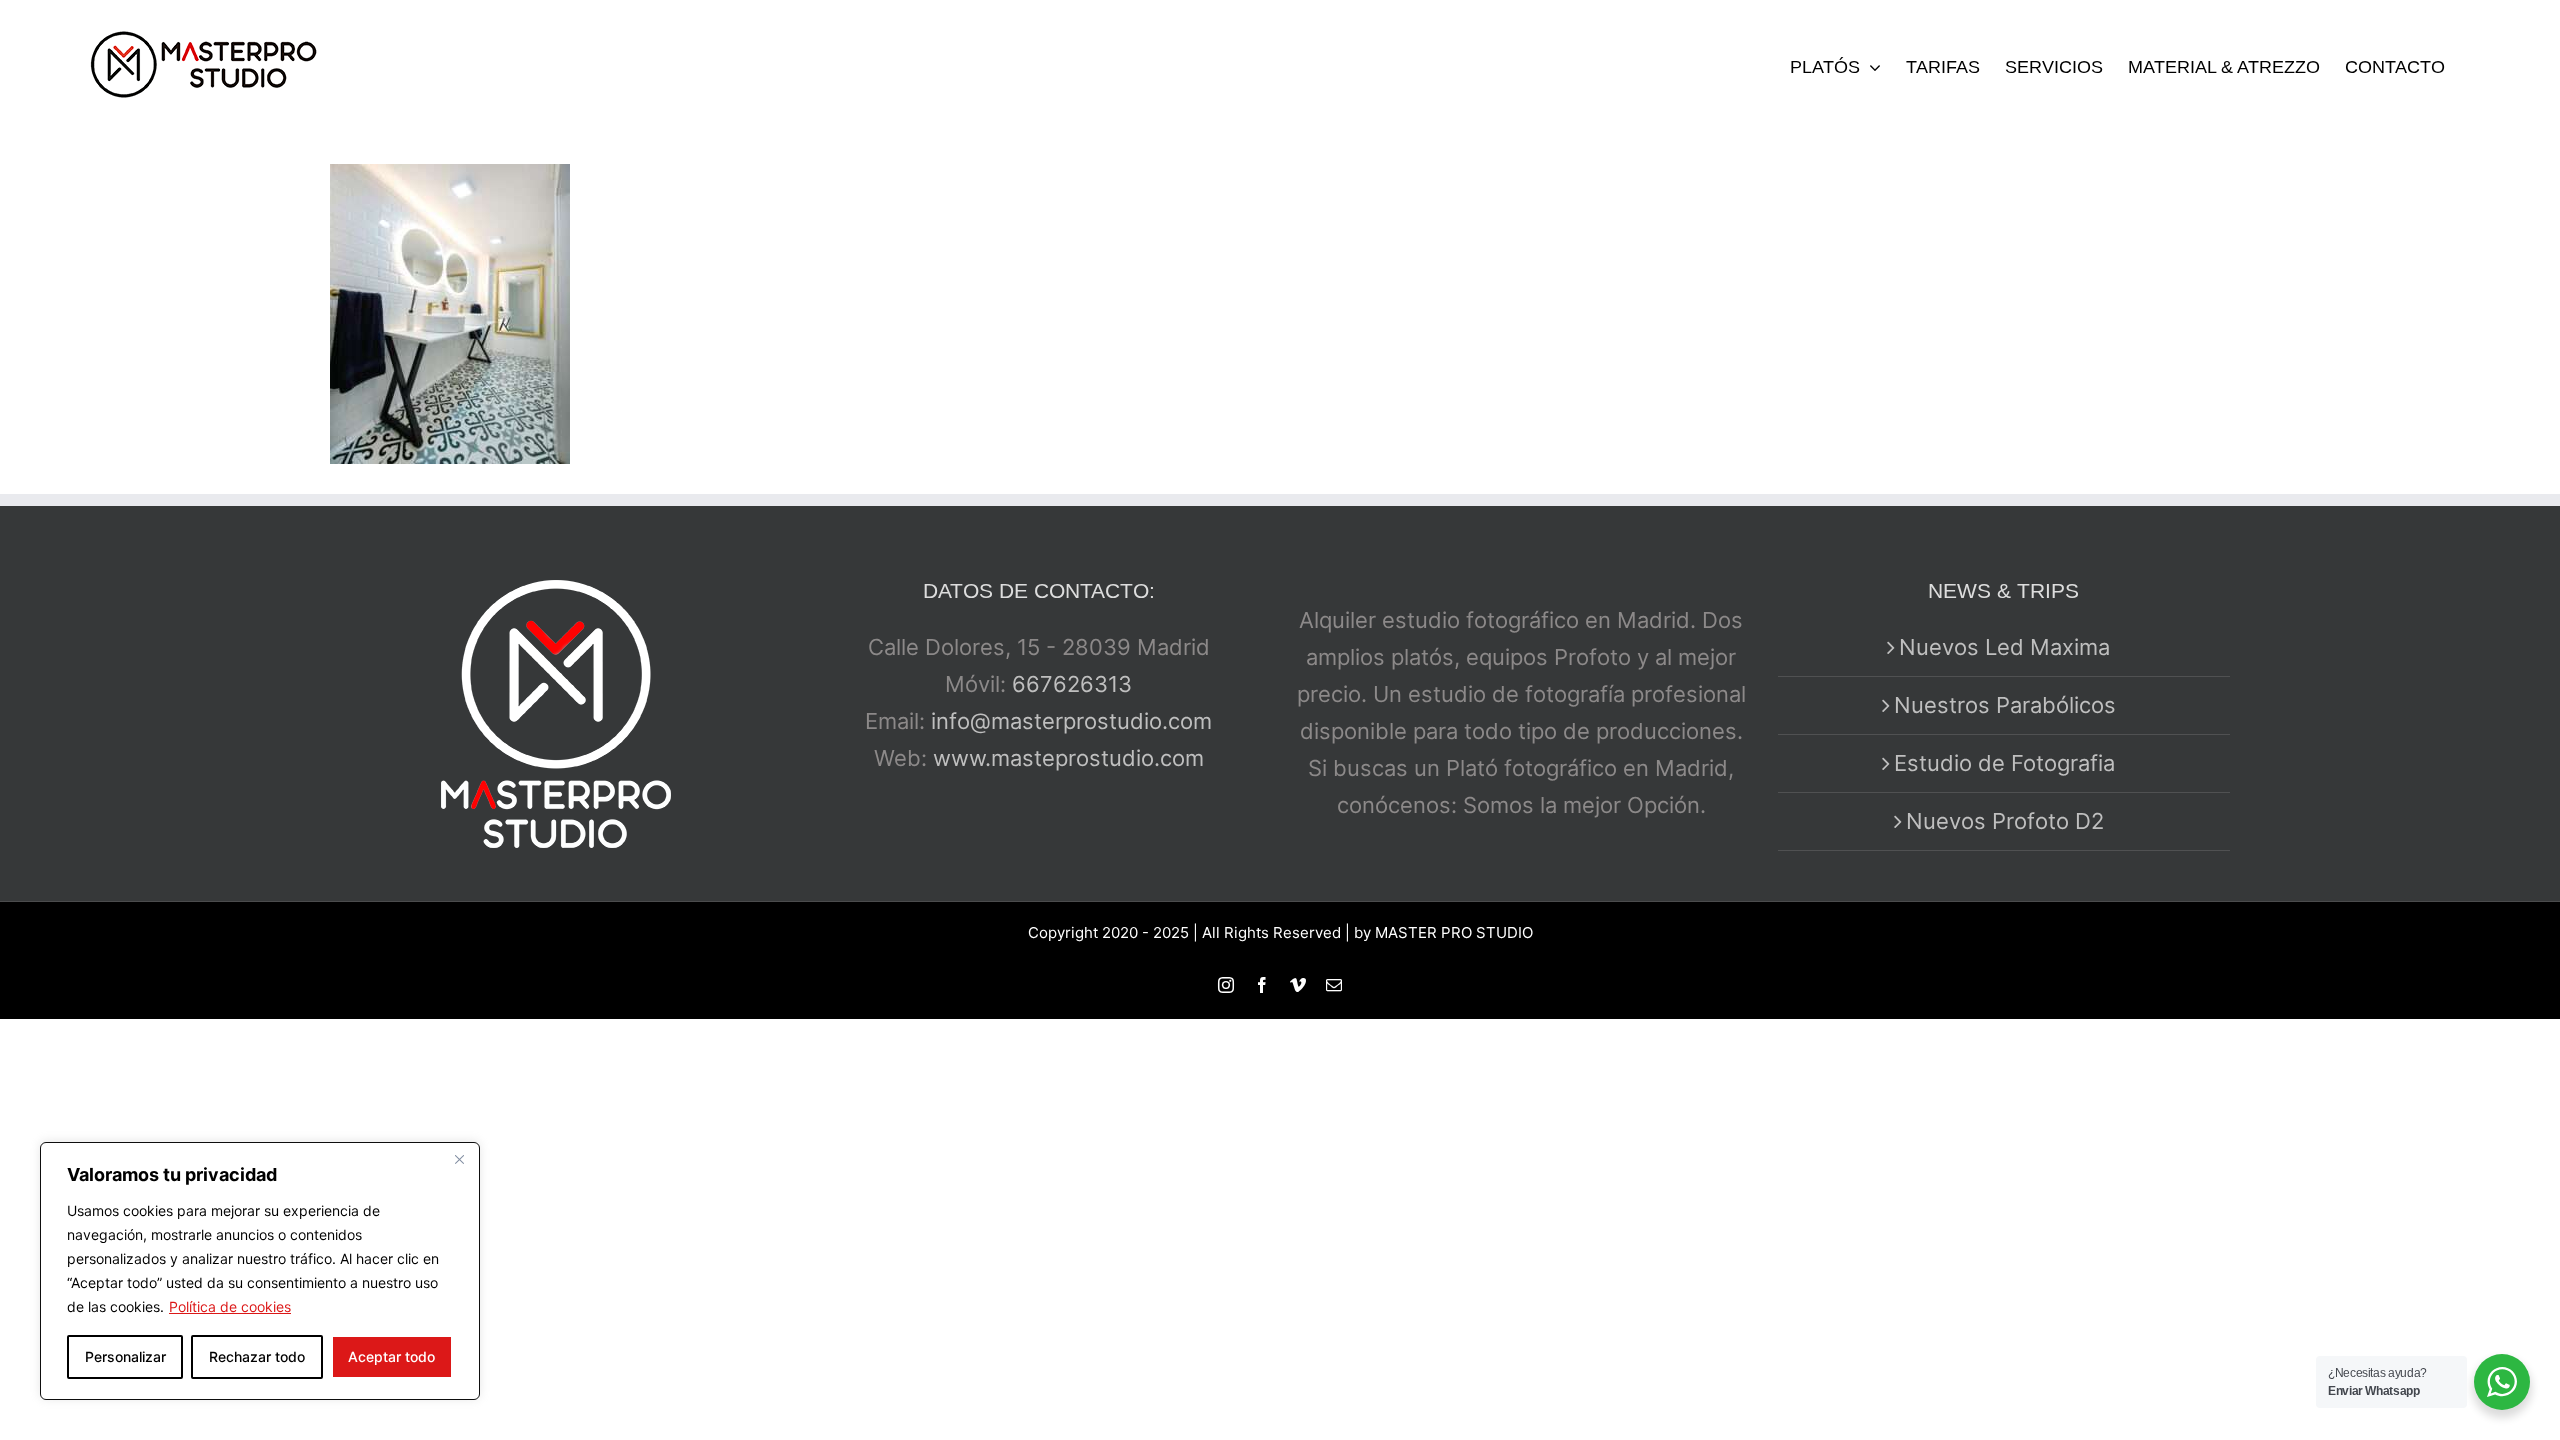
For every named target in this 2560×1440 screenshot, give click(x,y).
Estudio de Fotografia (2004, 763)
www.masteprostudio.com (1068, 758)
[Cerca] (459, 1159)
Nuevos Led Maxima (2004, 647)
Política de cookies (230, 1306)
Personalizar (125, 1356)
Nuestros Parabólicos (2005, 705)
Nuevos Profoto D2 (2005, 821)
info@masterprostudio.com (1071, 721)
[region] (260, 1271)
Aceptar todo (391, 1356)
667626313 (1072, 684)
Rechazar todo (257, 1356)
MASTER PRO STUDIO (1454, 932)
